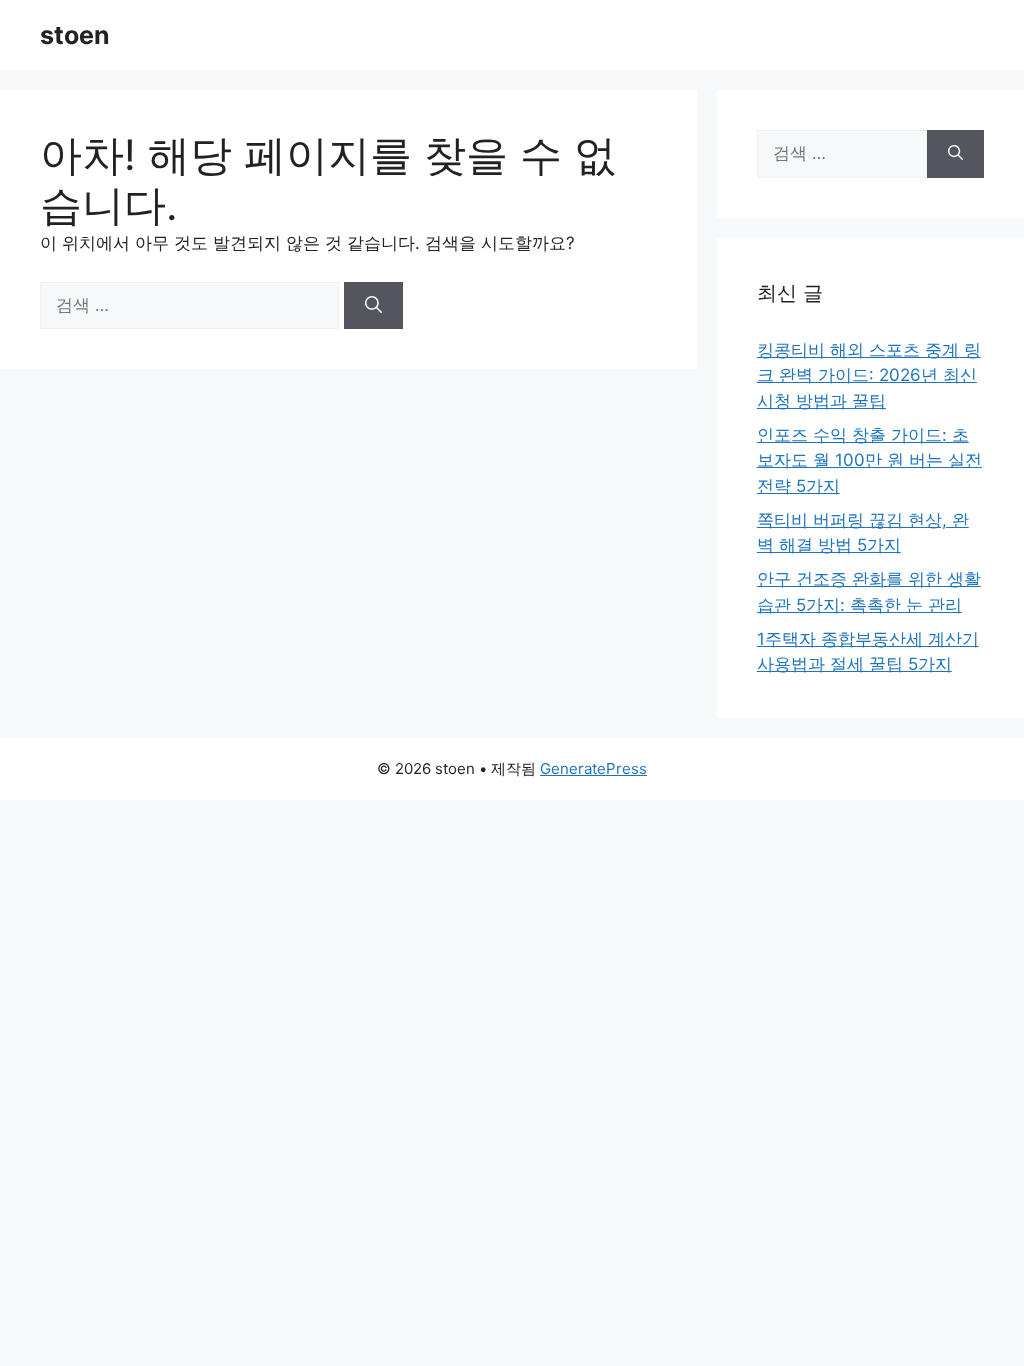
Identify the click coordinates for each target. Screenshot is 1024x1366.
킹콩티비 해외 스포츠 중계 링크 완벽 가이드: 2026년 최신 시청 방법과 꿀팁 (869, 375)
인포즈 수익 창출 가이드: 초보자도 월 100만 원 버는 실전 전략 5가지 (869, 460)
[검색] (373, 306)
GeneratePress (593, 768)
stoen (75, 35)
